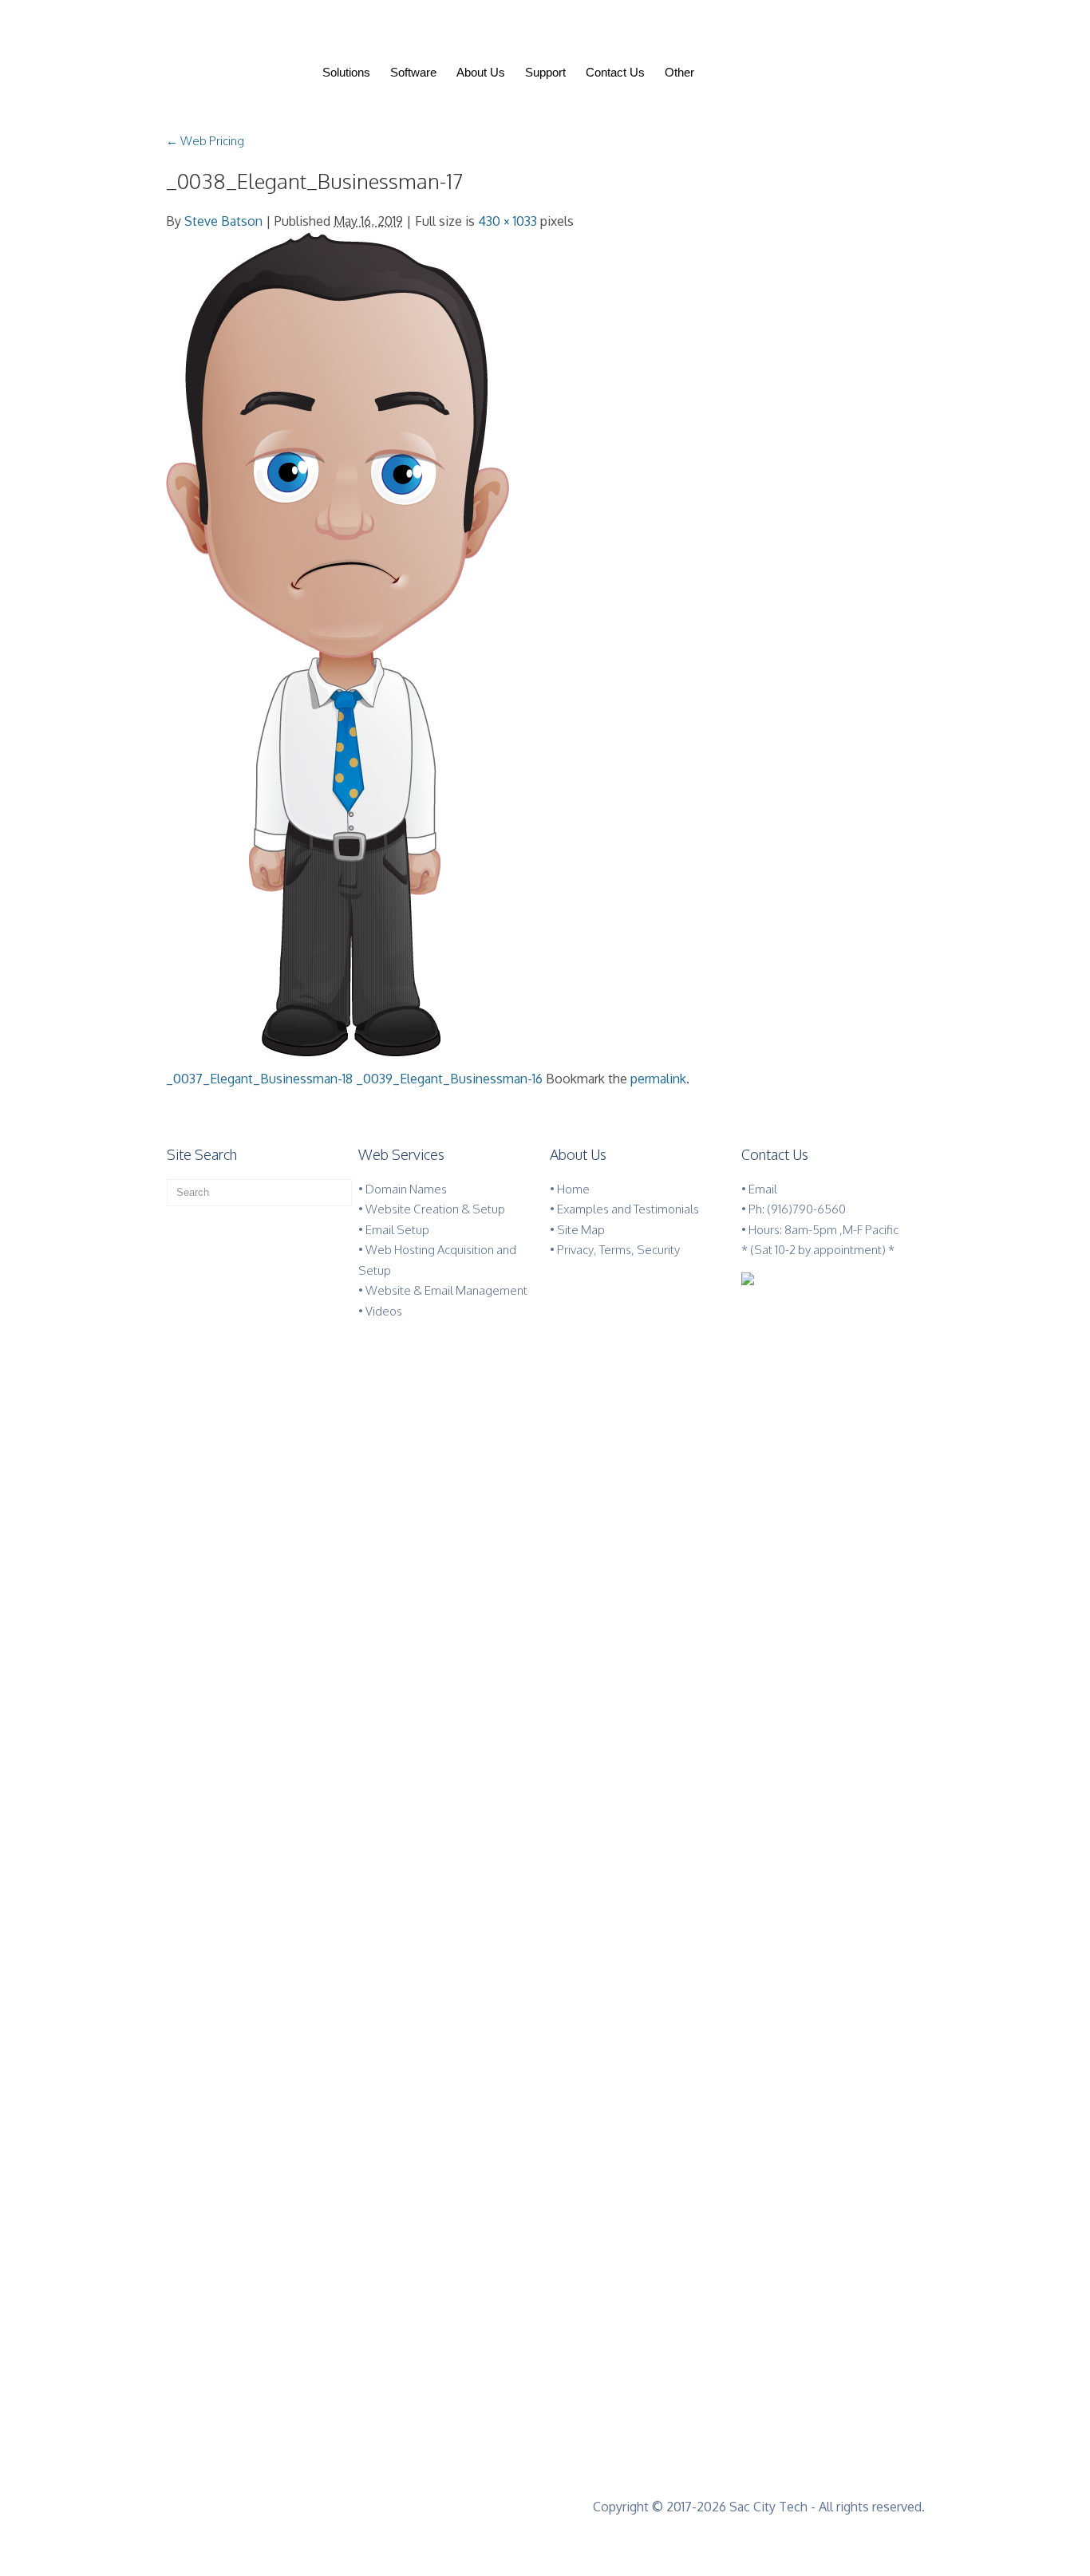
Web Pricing (205, 141)
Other (679, 72)
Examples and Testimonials (628, 1209)
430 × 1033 (507, 221)
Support (545, 72)
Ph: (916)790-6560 (797, 1209)
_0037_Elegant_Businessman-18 (259, 1079)
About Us (481, 72)
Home (573, 1189)
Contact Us (615, 72)
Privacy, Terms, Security (618, 1250)
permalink (658, 1079)
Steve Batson (223, 221)
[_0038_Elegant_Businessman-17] (338, 643)
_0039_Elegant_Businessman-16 (449, 1079)
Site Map (581, 1230)
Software (413, 72)
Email (763, 1189)
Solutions (346, 72)
